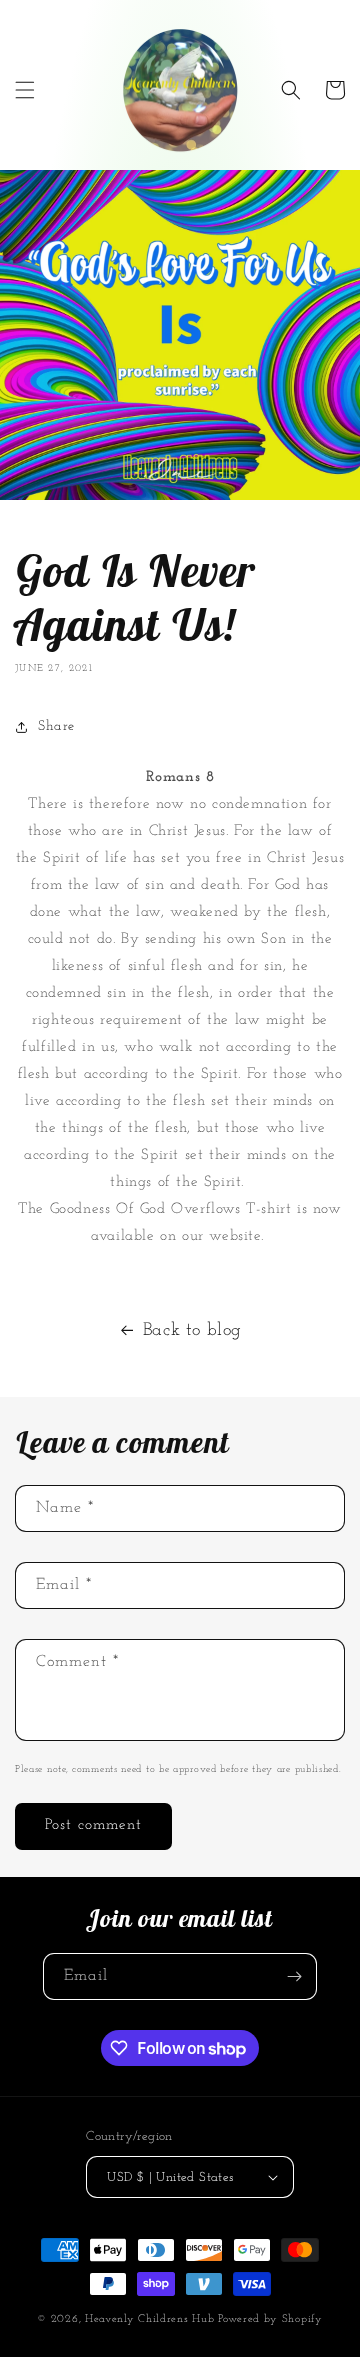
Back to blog (192, 1331)
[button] (25, 90)
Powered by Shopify (270, 2319)
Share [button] (56, 726)
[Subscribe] (294, 1976)
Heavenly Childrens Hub (149, 2319)
